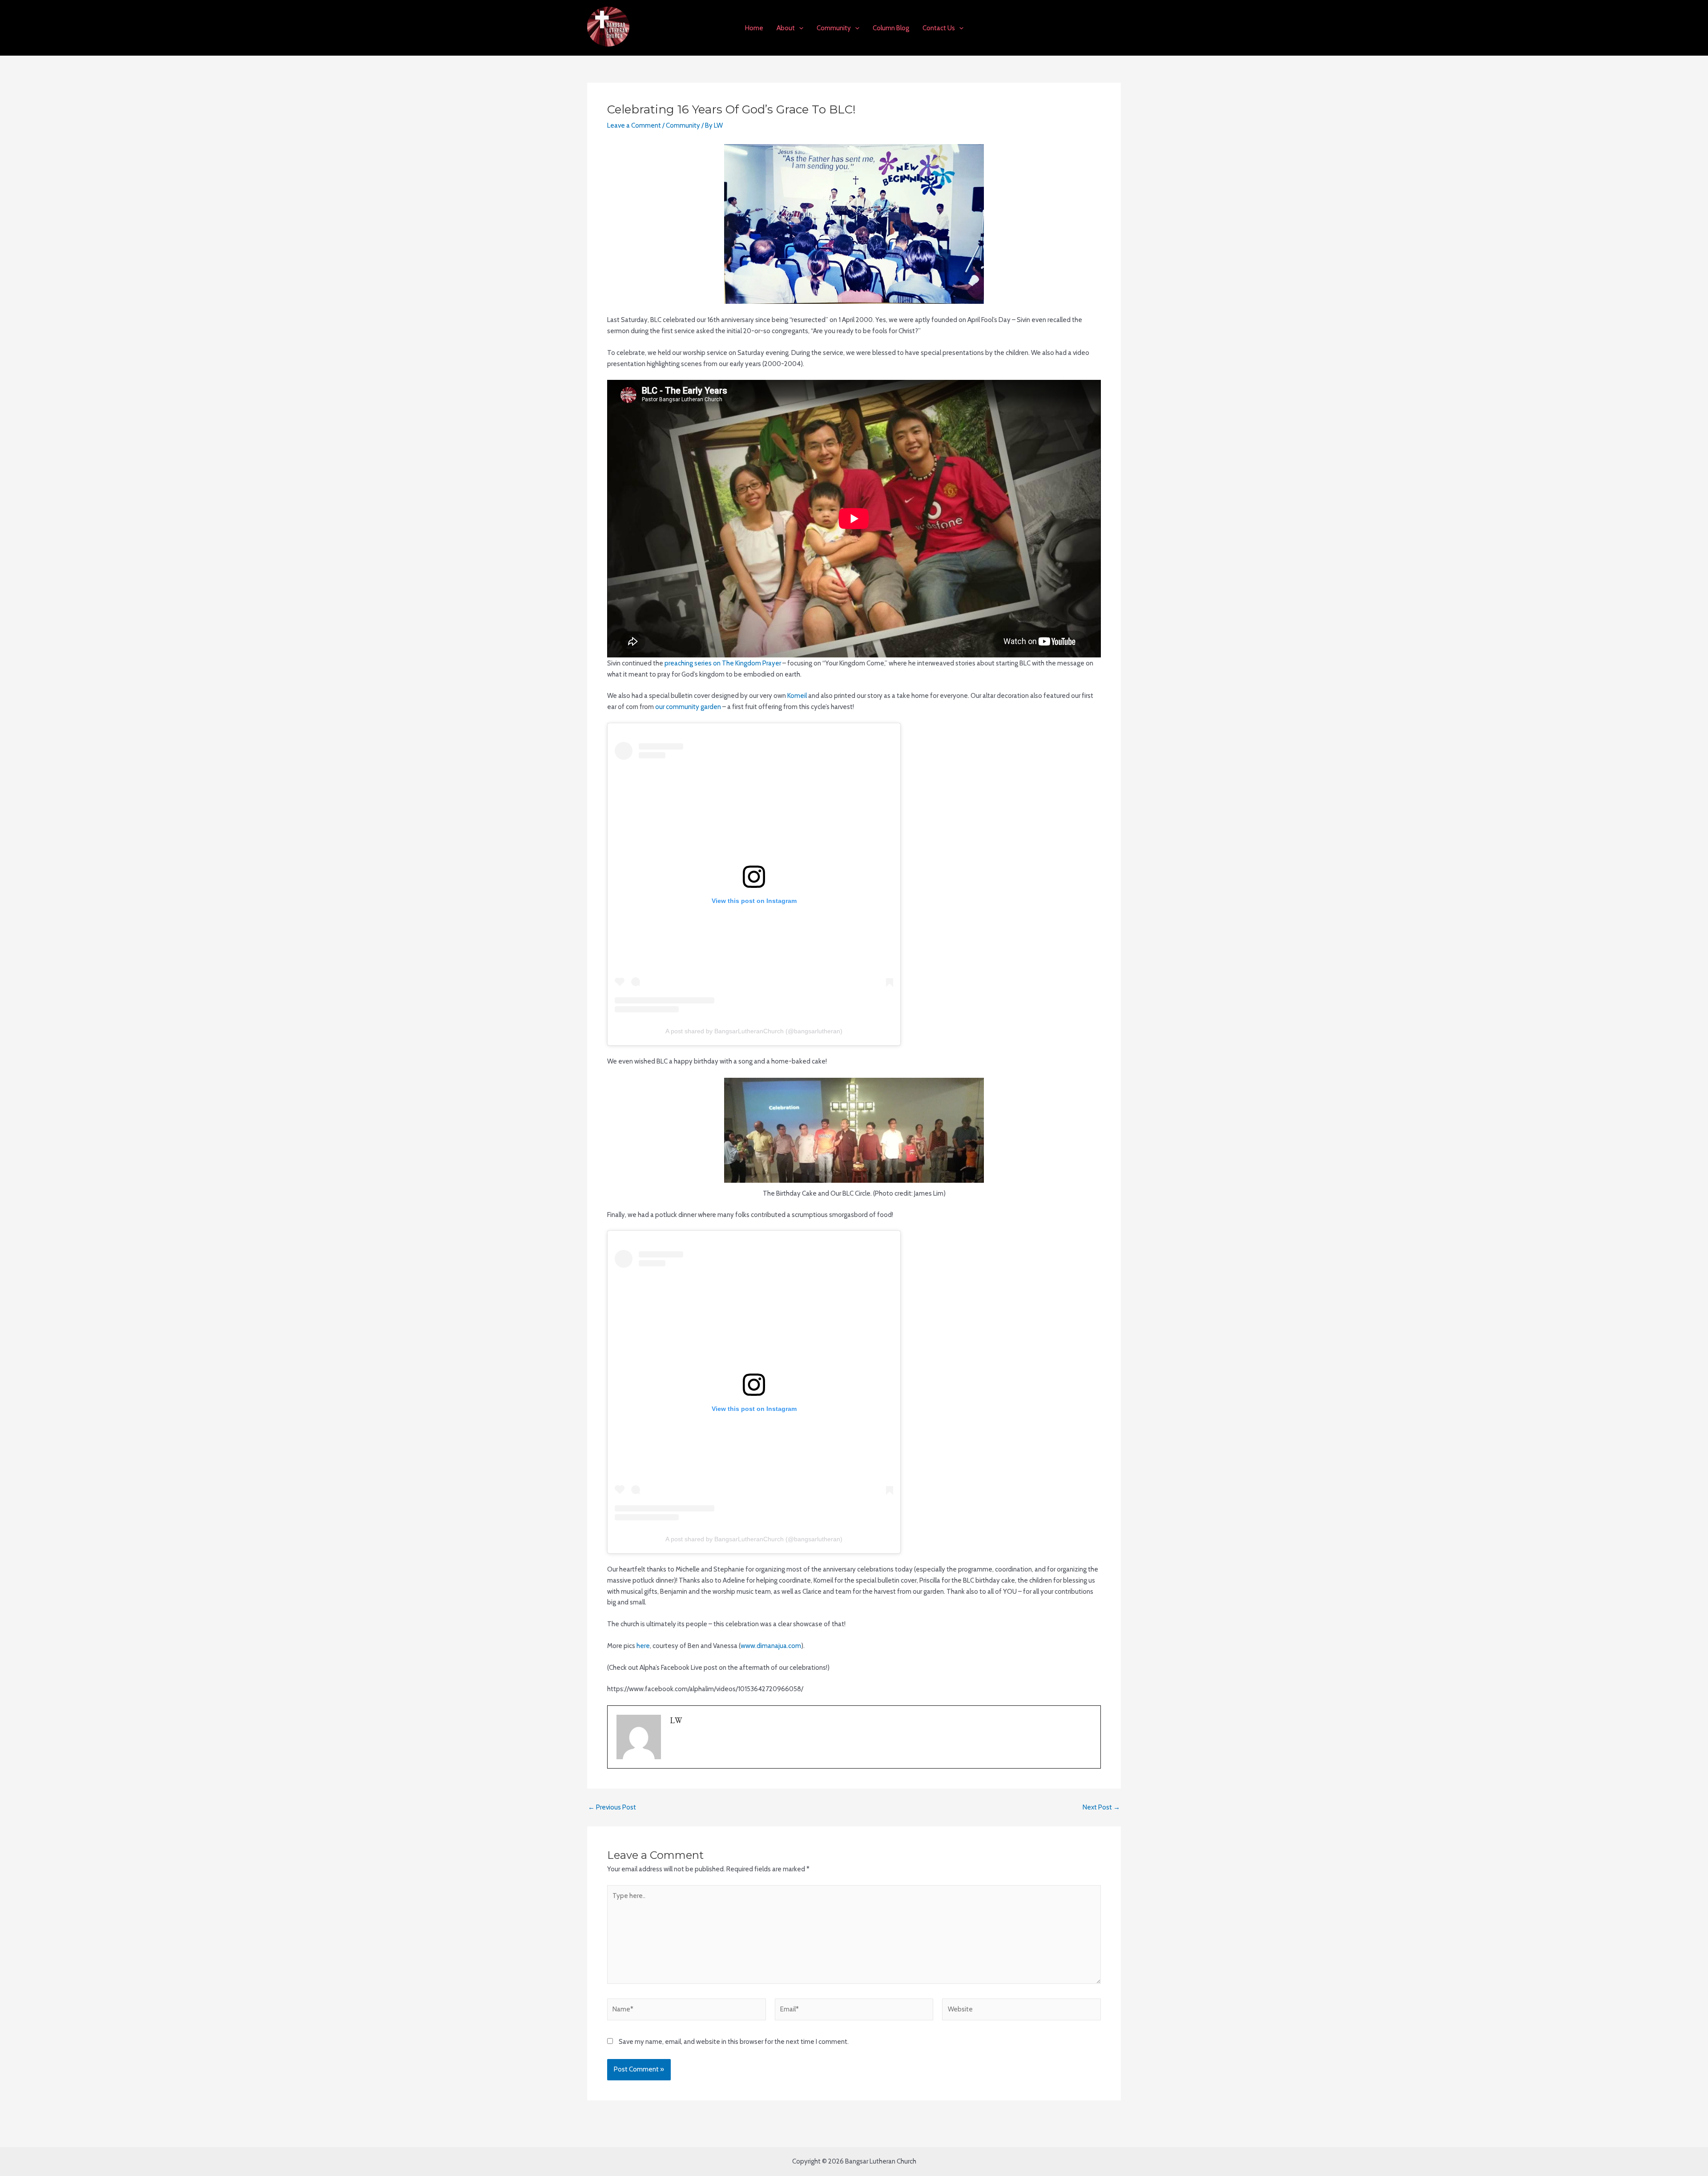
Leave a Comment (634, 125)
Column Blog (891, 28)
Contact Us (939, 28)
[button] (799, 28)
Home (754, 28)
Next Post (1101, 1807)
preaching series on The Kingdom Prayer (723, 663)
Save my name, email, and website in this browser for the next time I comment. (734, 2042)
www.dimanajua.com (771, 1646)
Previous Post (612, 1807)
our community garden (688, 707)
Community (834, 28)
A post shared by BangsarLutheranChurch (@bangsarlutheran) (754, 1031)
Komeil (797, 696)
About (786, 28)
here (643, 1646)
